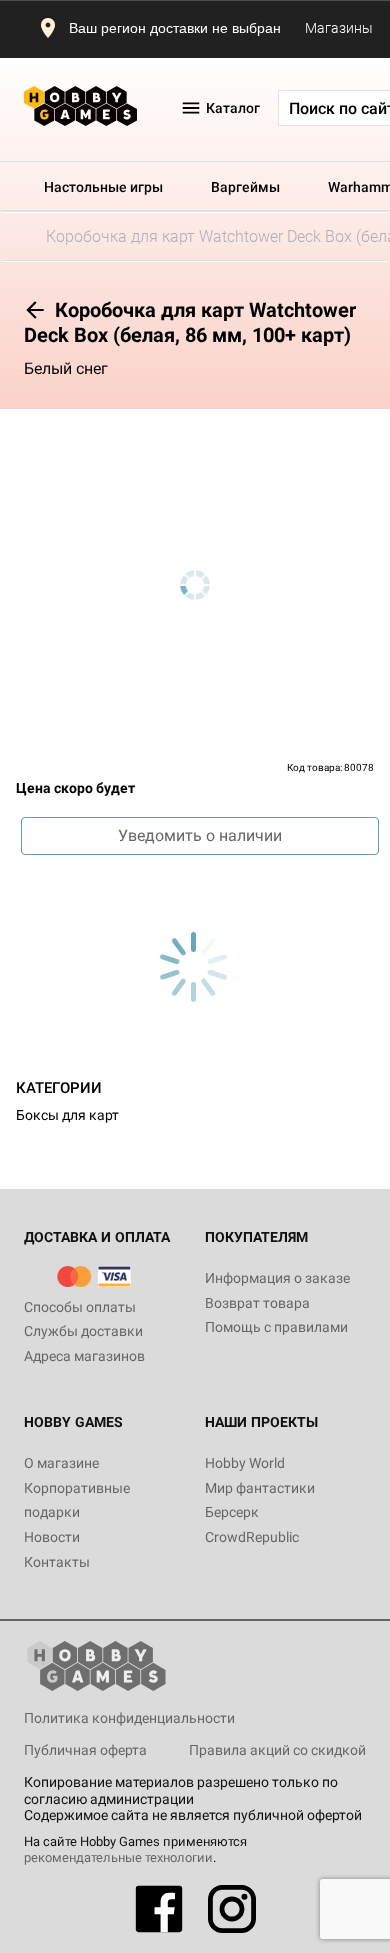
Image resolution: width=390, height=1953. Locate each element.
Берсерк (232, 1512)
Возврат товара (257, 1303)
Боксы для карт (67, 1115)
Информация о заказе (277, 1278)
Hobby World (245, 1463)
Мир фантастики (260, 1488)
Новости (52, 1537)
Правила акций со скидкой (277, 1750)
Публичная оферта (85, 1750)
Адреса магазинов (84, 1356)
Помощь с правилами (276, 1327)
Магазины (339, 28)
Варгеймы (245, 187)
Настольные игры (103, 187)
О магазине (61, 1463)
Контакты (57, 1562)
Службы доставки (83, 1331)
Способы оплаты (80, 1307)
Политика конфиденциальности (129, 1718)
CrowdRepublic (252, 1537)
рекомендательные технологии (118, 1857)
